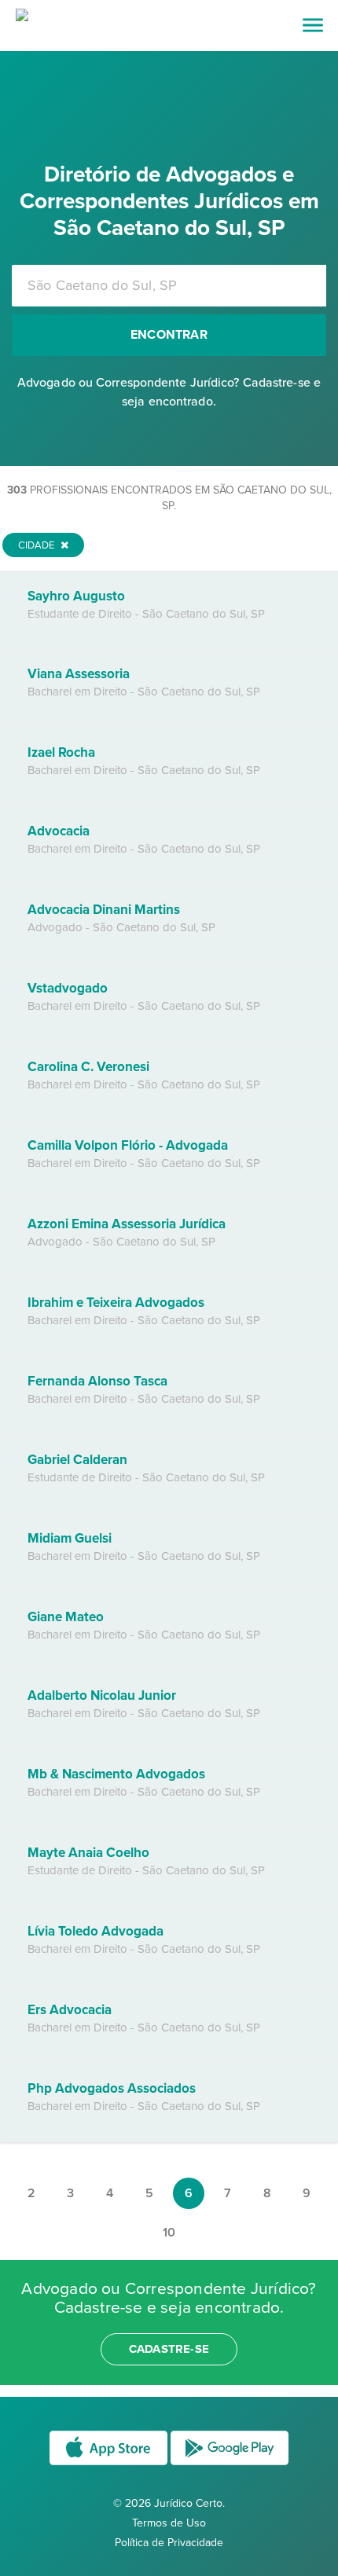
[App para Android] (230, 2464)
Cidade (37, 545)
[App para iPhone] (110, 2464)
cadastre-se (169, 2349)
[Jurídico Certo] (22, 17)
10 (169, 2233)
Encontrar (169, 335)
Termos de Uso (169, 2523)
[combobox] (169, 286)
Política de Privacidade (169, 2543)
